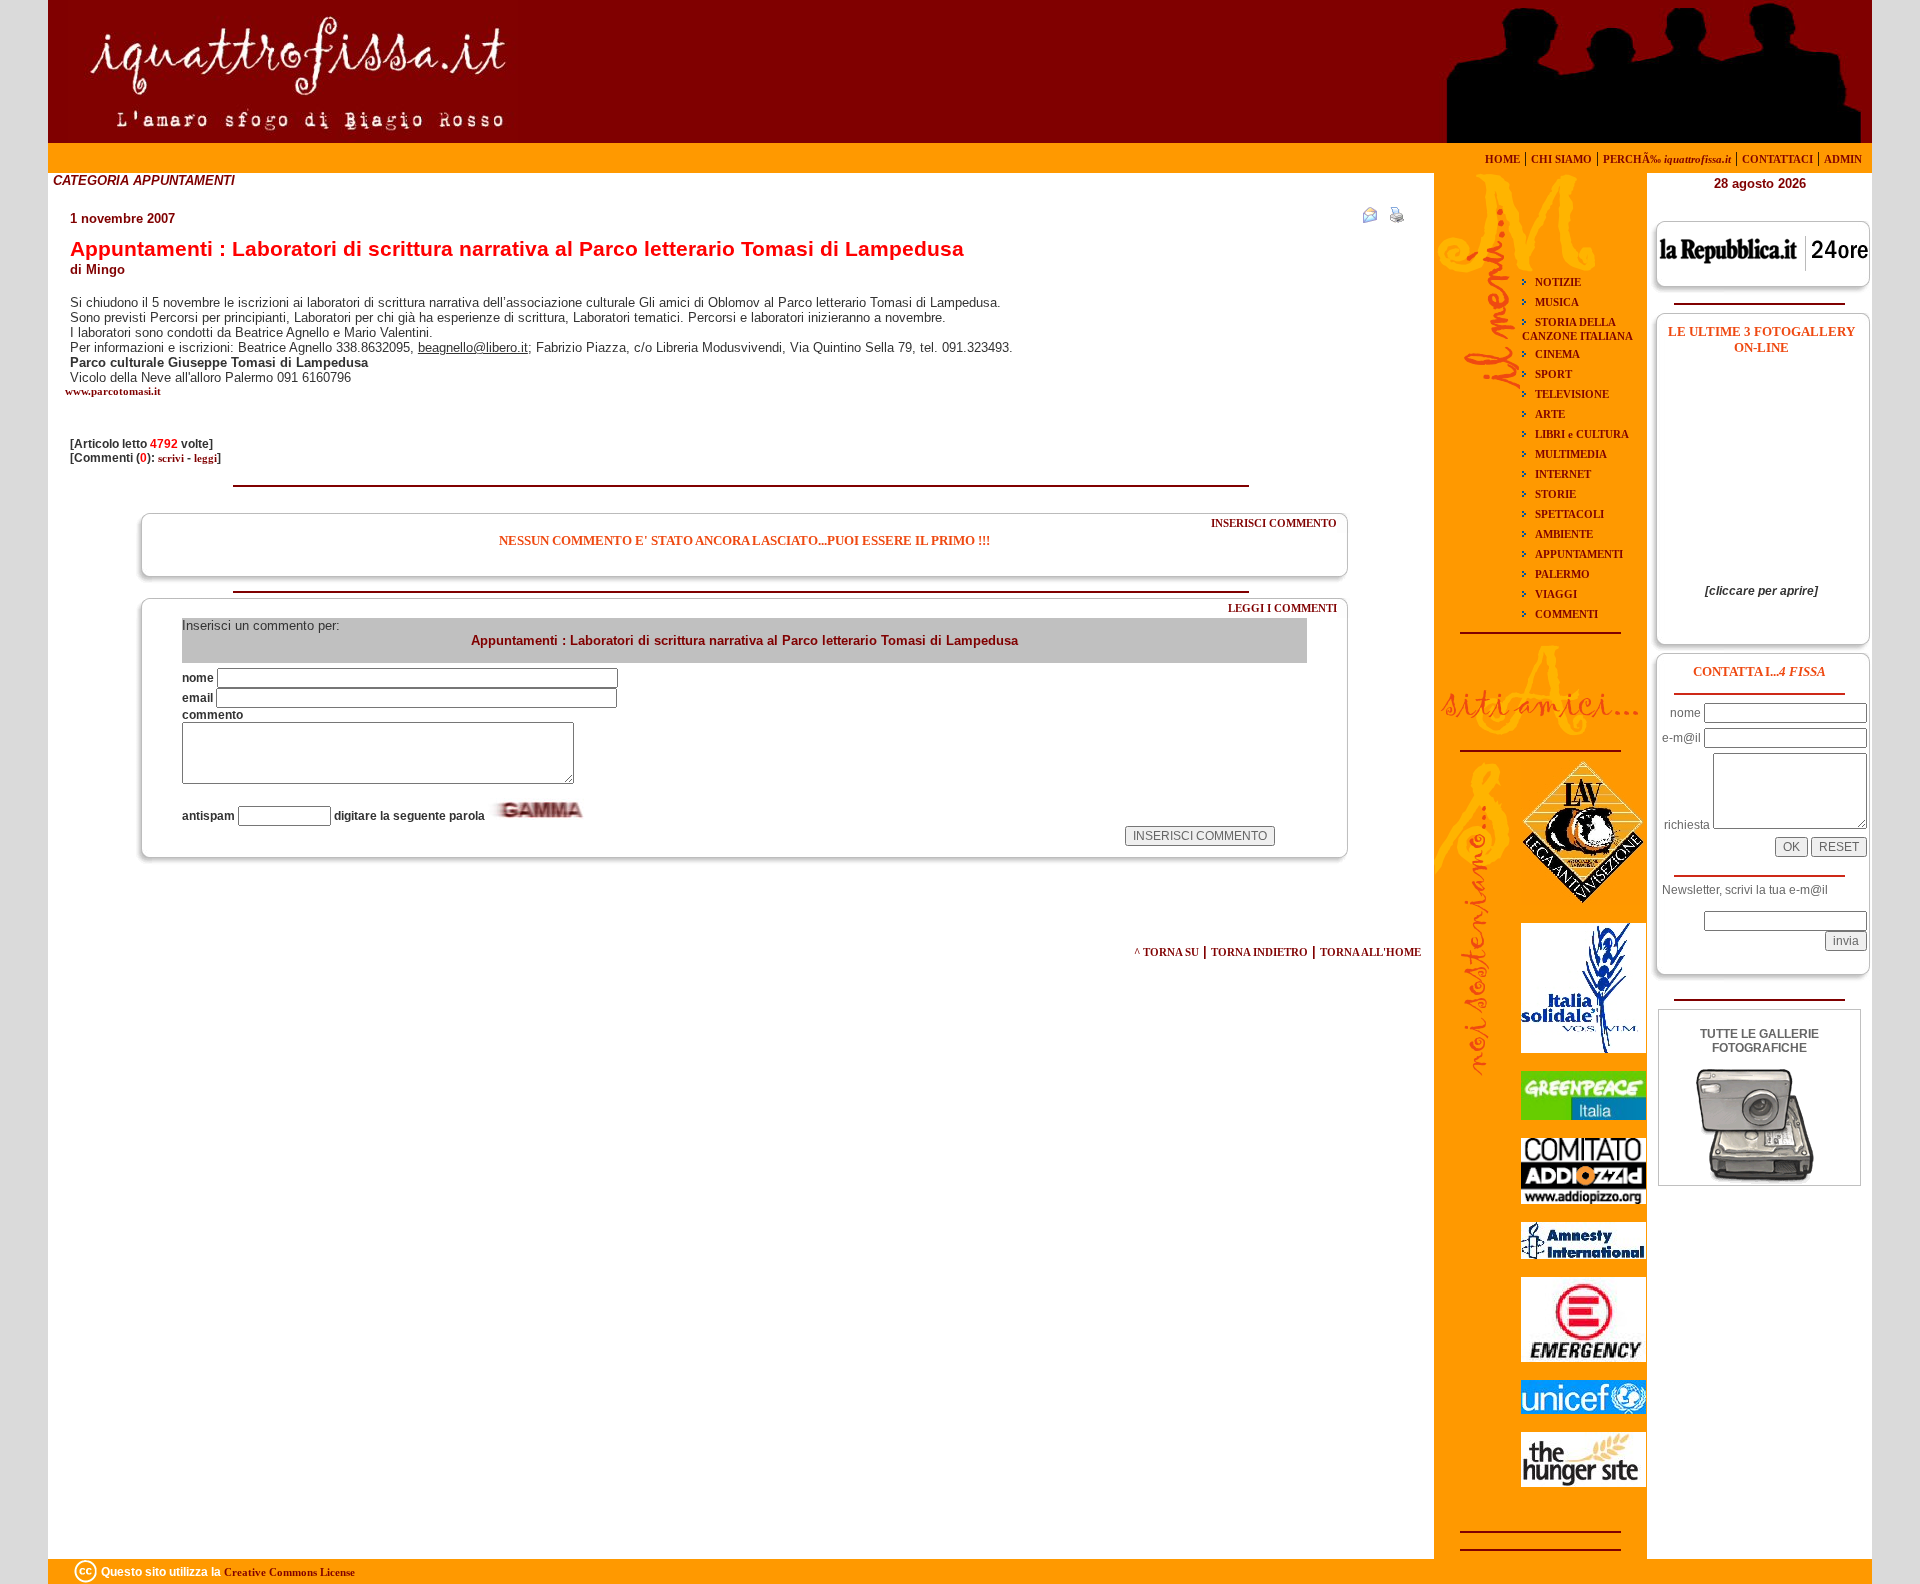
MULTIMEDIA (1571, 454)
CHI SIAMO (1561, 159)
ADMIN (1843, 159)
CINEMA (1557, 354)
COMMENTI (1566, 614)
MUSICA (1557, 302)
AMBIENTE (1564, 534)
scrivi (171, 458)
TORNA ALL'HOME (1370, 952)
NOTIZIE (1558, 282)
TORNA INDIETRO (1259, 952)
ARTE (1550, 414)
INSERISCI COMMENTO (1274, 523)
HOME (1502, 159)
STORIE (1555, 494)
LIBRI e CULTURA (1582, 434)
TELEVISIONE (1572, 394)
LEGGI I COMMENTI (1282, 608)
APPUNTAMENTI (1579, 554)
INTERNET (1563, 474)
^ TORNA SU (1166, 952)
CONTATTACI (1777, 159)
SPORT (1553, 374)
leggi (205, 458)
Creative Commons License (289, 1572)
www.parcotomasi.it (113, 391)
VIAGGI (1556, 594)
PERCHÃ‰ (1667, 159)
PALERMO (1562, 574)
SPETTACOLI (1569, 514)
